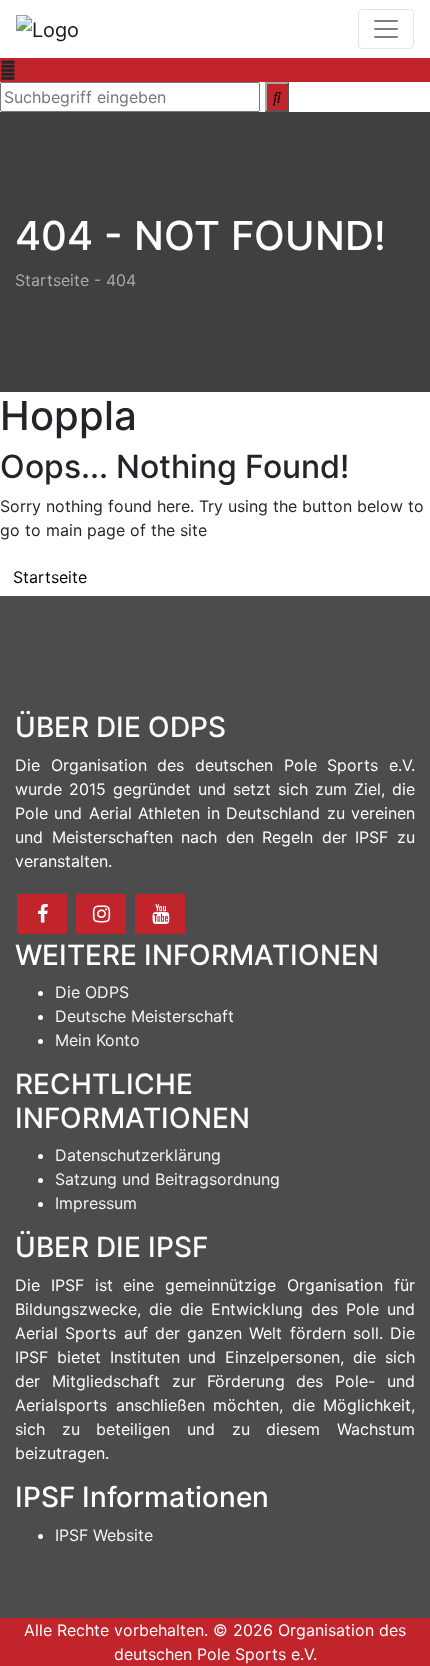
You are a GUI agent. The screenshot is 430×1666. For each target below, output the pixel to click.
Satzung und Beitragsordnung (167, 1179)
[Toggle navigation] (386, 29)
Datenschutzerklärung (138, 1155)
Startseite (52, 280)
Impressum (96, 1203)
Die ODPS (92, 992)
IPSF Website (104, 1535)
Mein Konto (97, 1040)
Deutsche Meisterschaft (144, 1016)
